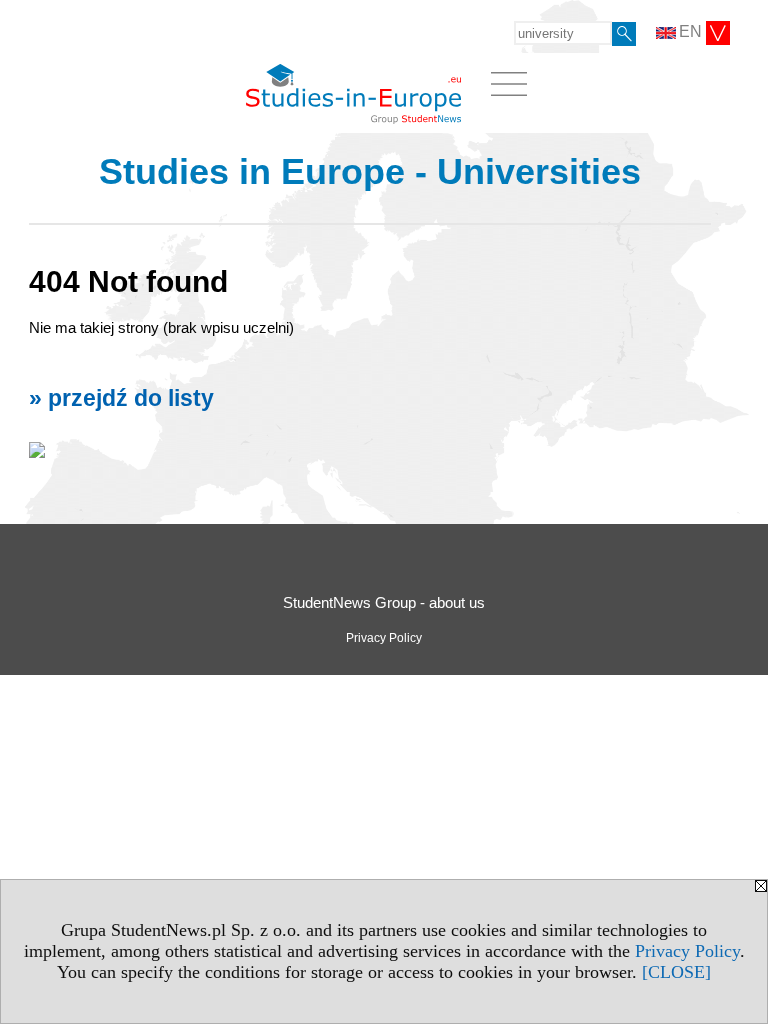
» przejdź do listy (121, 398)
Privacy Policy (687, 951)
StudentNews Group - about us (384, 602)
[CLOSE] (676, 972)
